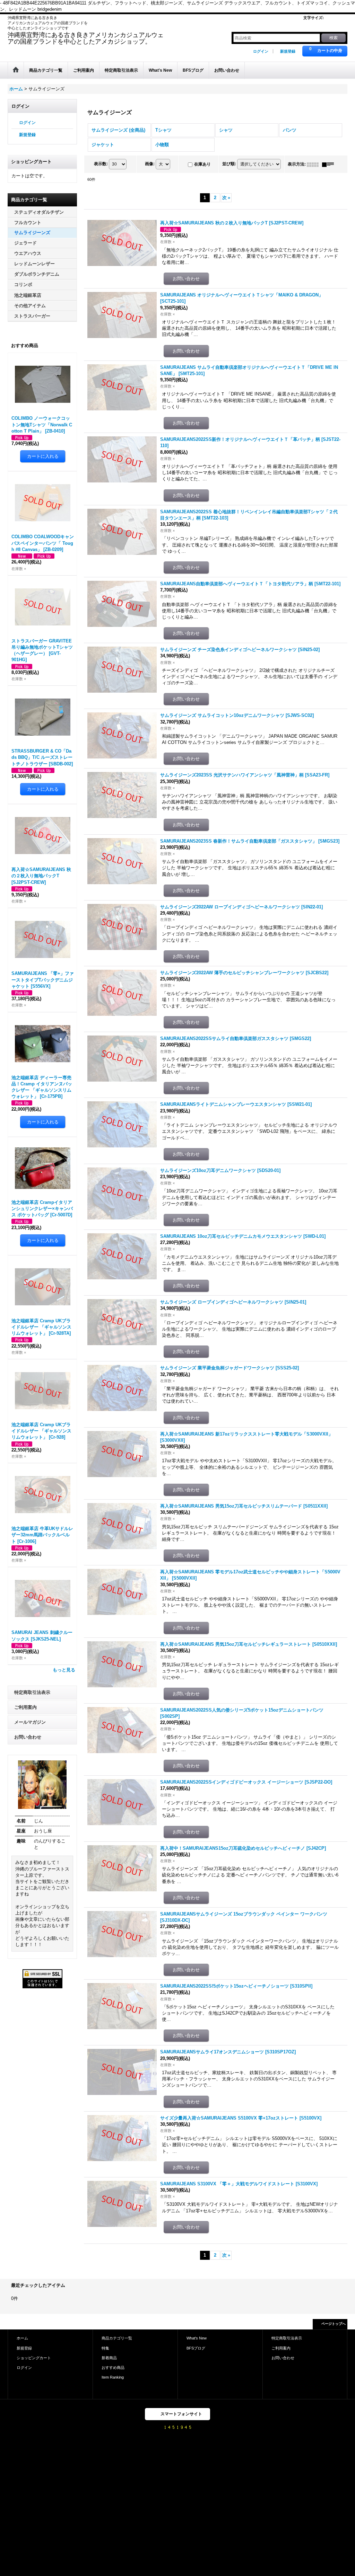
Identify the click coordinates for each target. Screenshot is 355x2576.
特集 (105, 2348)
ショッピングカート (34, 2358)
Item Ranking (113, 2377)
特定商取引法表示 (32, 1692)
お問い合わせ (28, 1737)
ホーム (22, 2338)
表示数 (101, 164)
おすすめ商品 (113, 2368)
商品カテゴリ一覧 (117, 2338)
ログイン (261, 51)
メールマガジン (30, 1722)
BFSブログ (196, 2348)
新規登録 (288, 51)
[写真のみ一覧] (314, 164)
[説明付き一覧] (330, 164)
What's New (197, 2338)
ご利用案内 (25, 1707)
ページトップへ (334, 2324)
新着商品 (109, 2358)
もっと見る (64, 1670)
